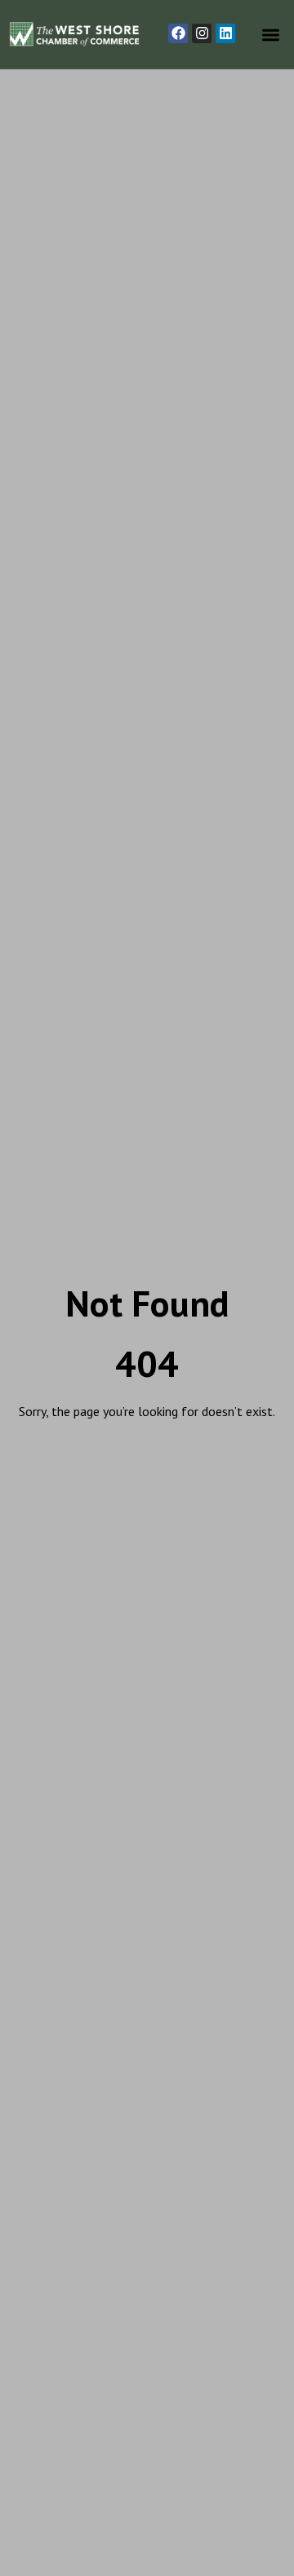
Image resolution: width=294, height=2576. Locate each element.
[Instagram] (202, 33)
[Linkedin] (225, 33)
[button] (272, 35)
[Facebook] (178, 33)
